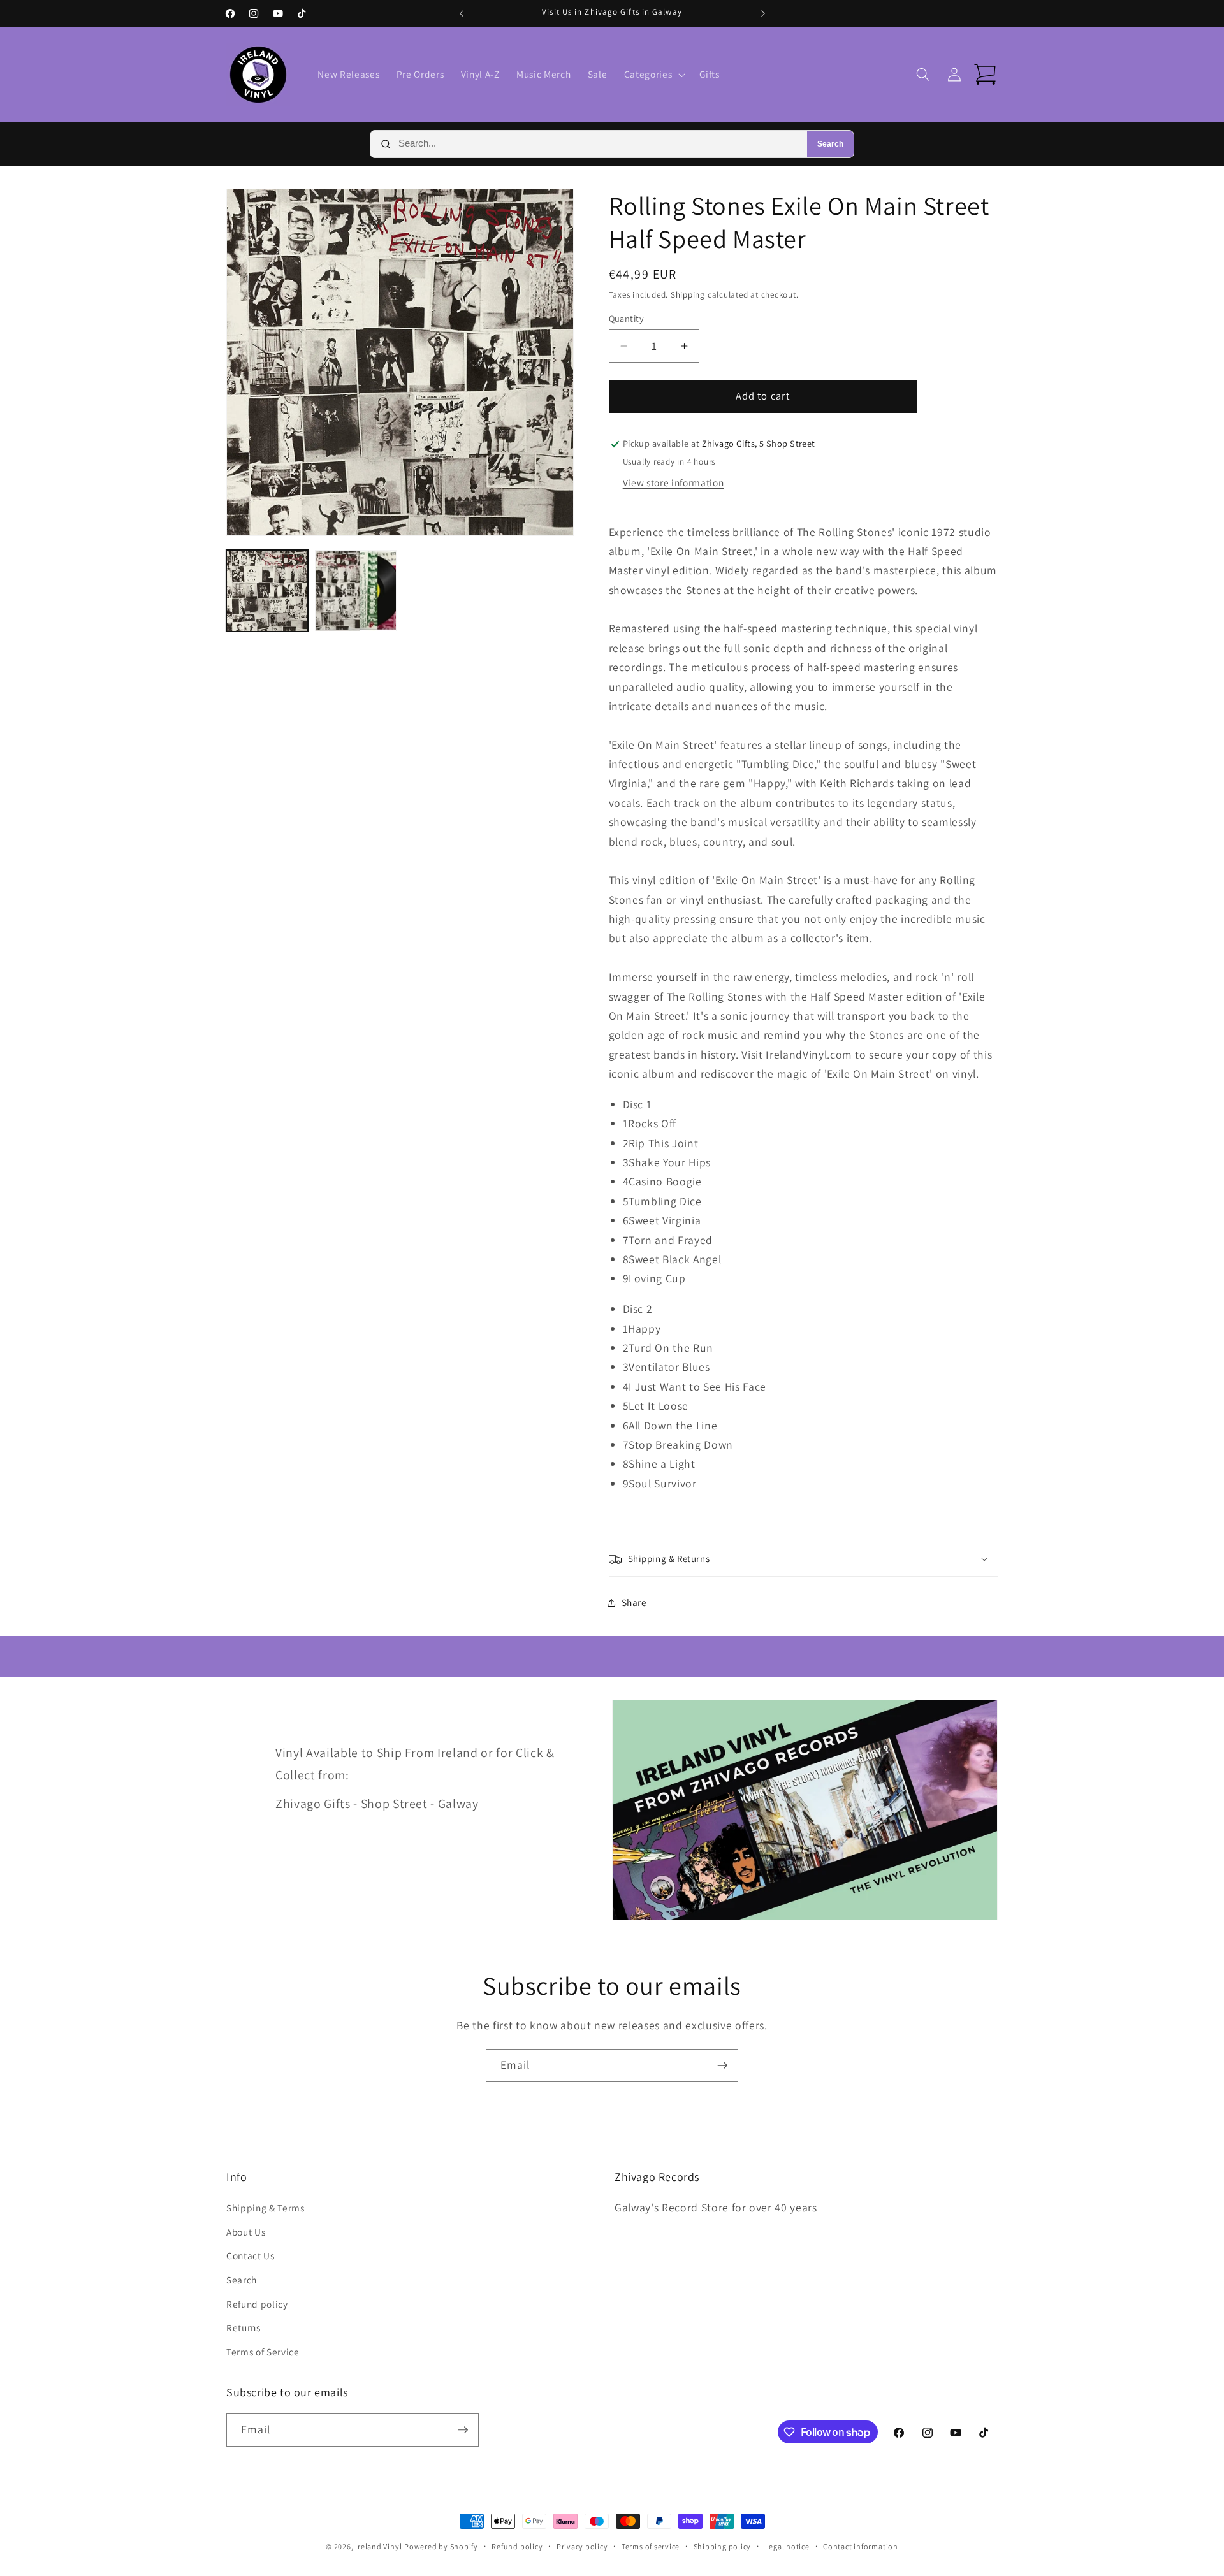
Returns (244, 2327)
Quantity (627, 318)
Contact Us (251, 2255)
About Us (246, 2232)
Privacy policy (582, 2546)
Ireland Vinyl (378, 2546)
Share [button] (634, 1602)
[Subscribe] (722, 2066)
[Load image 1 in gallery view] (267, 591)
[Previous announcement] (462, 13)
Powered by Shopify (441, 2546)
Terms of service (651, 2546)
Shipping (688, 295)
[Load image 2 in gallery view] (356, 591)
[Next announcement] (763, 13)
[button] (653, 75)
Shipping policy (723, 2546)
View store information (674, 482)
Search (830, 144)
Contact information (861, 2546)
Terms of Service (263, 2352)
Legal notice (787, 2546)
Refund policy (257, 2304)
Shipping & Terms (266, 2208)
